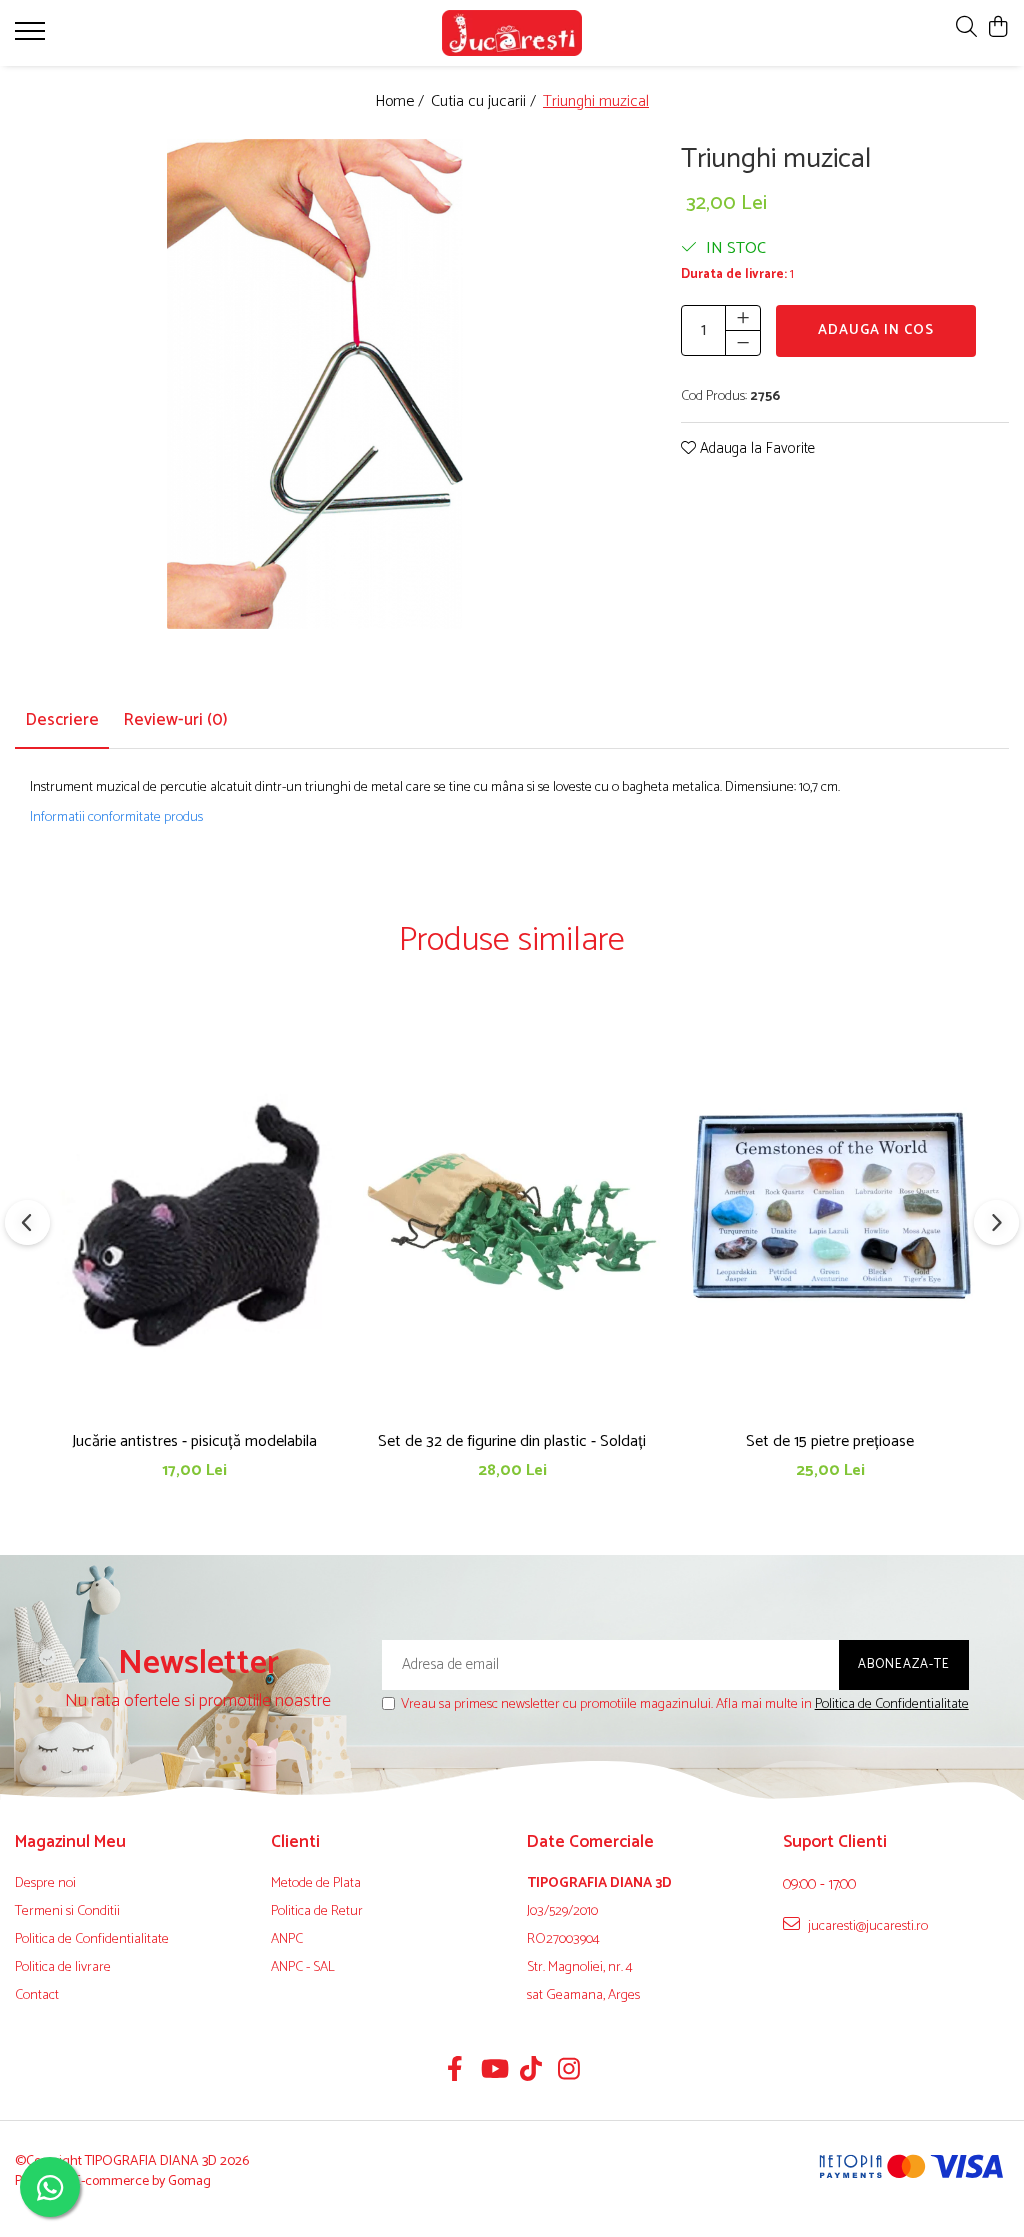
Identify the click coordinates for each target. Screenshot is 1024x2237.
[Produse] (32, 37)
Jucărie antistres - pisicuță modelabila (194, 1441)
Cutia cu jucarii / (485, 102)
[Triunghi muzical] (315, 384)
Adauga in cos (876, 330)
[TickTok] (531, 2072)
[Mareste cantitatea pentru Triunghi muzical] (743, 318)
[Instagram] (569, 2072)
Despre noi (45, 1884)
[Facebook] (455, 2072)
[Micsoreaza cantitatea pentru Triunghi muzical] (743, 343)
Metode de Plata (316, 1884)
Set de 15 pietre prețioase (830, 1441)
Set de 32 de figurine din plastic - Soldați (512, 1441)
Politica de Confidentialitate (892, 1704)
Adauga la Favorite (755, 449)
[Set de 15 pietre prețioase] (830, 1217)
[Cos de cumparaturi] (998, 28)
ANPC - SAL (303, 1968)
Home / (401, 102)
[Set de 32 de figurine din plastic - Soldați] (512, 1217)
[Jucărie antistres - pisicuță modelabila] (194, 1217)
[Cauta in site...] (966, 28)
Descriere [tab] (62, 720)
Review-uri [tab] (175, 720)
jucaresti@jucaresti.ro (866, 1926)
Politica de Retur (317, 1912)
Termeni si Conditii (67, 1912)
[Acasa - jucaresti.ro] (512, 33)
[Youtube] (493, 2072)
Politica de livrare (63, 1968)
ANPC (287, 1940)
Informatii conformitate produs (116, 818)
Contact (37, 1996)
